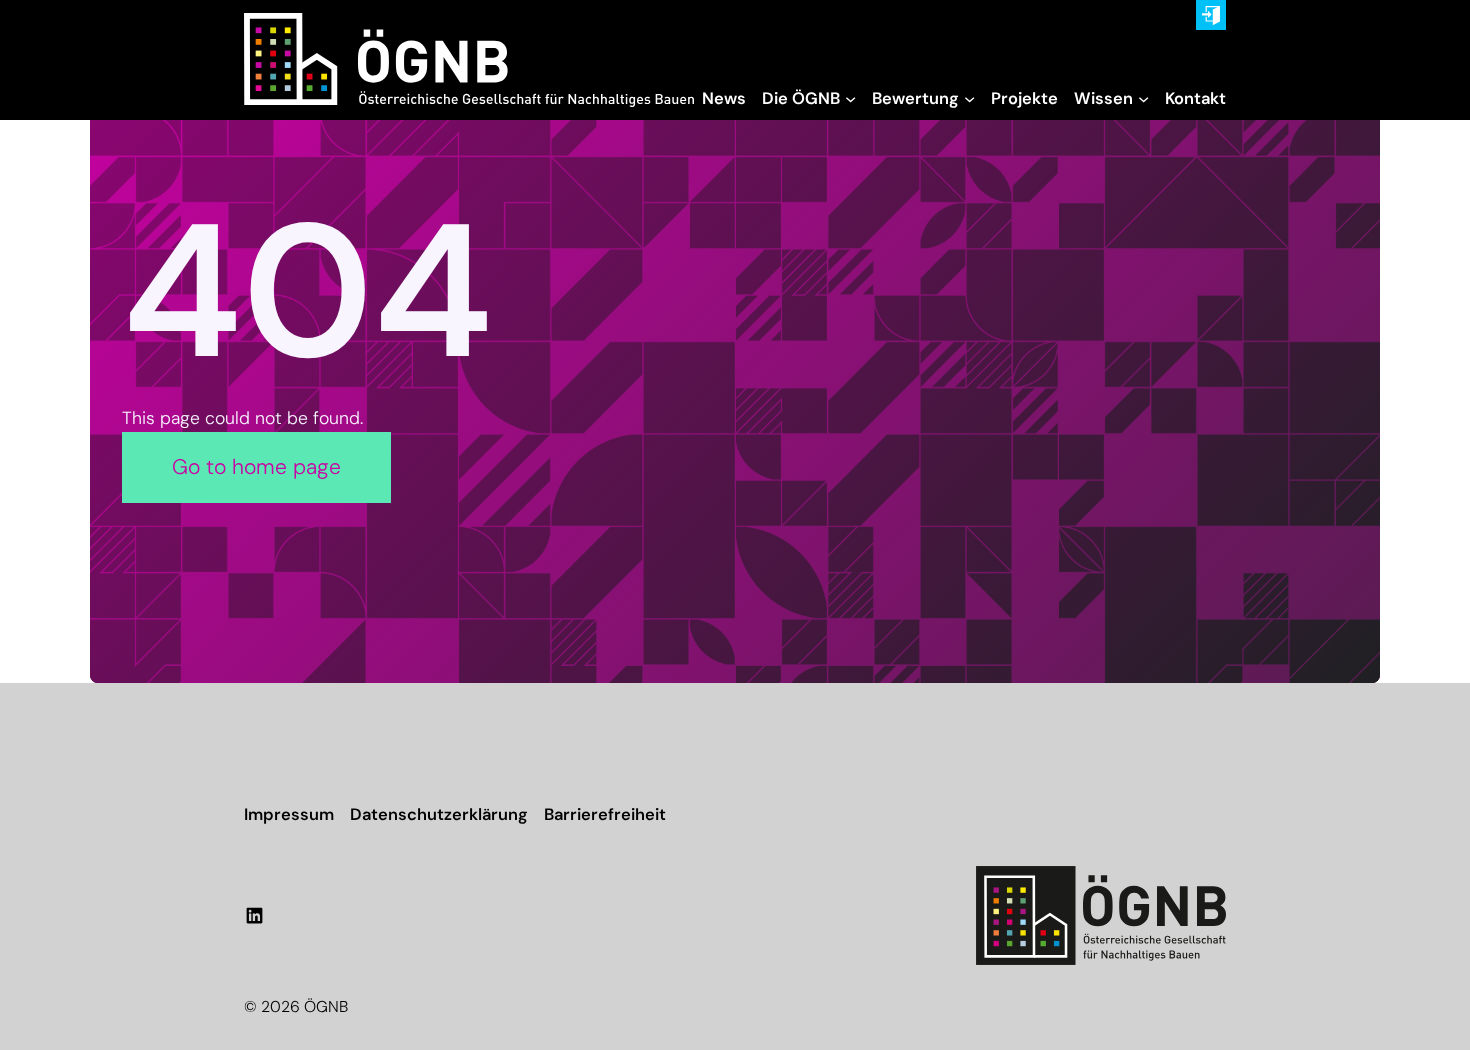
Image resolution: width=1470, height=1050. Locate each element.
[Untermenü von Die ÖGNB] (850, 98)
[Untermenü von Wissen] (1143, 98)
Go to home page (256, 467)
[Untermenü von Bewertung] (969, 98)
